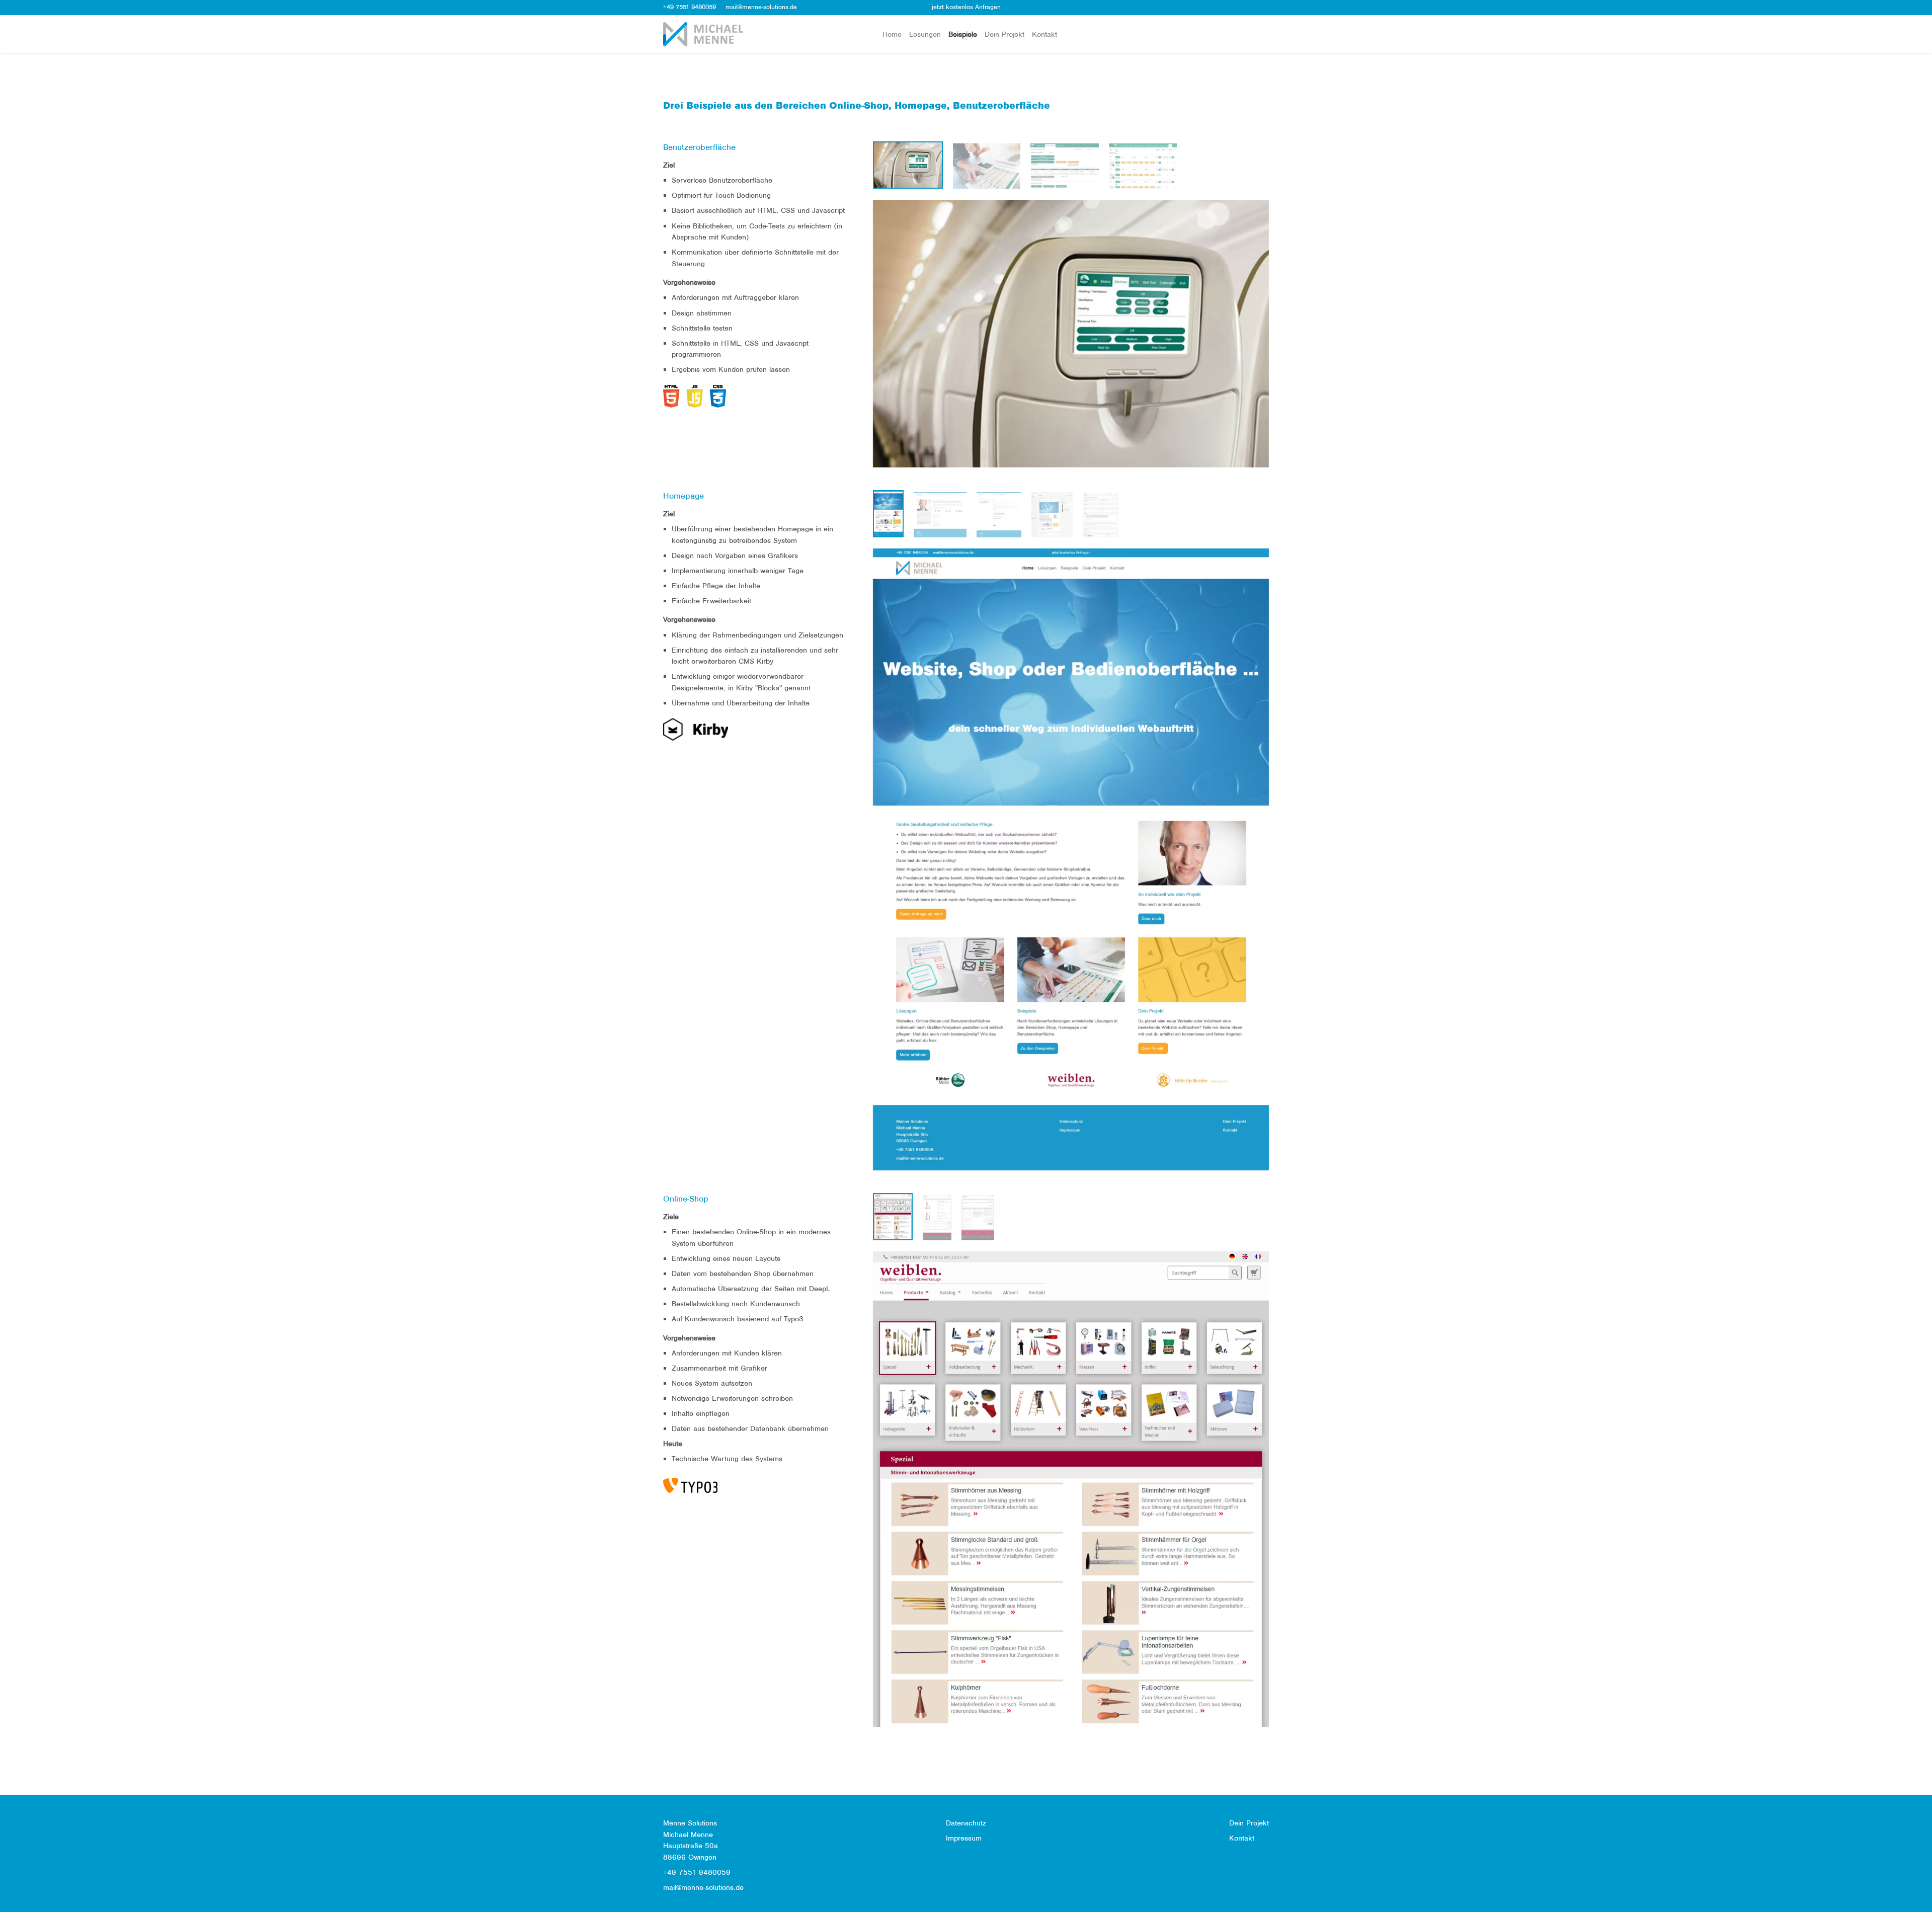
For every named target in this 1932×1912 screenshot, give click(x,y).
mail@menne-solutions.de (761, 7)
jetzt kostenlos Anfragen (966, 7)
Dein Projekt (1004, 34)
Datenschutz (966, 1823)
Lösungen (925, 34)
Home (892, 34)
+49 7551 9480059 (690, 7)
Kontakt (1044, 34)
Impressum (964, 1838)
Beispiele (963, 34)
